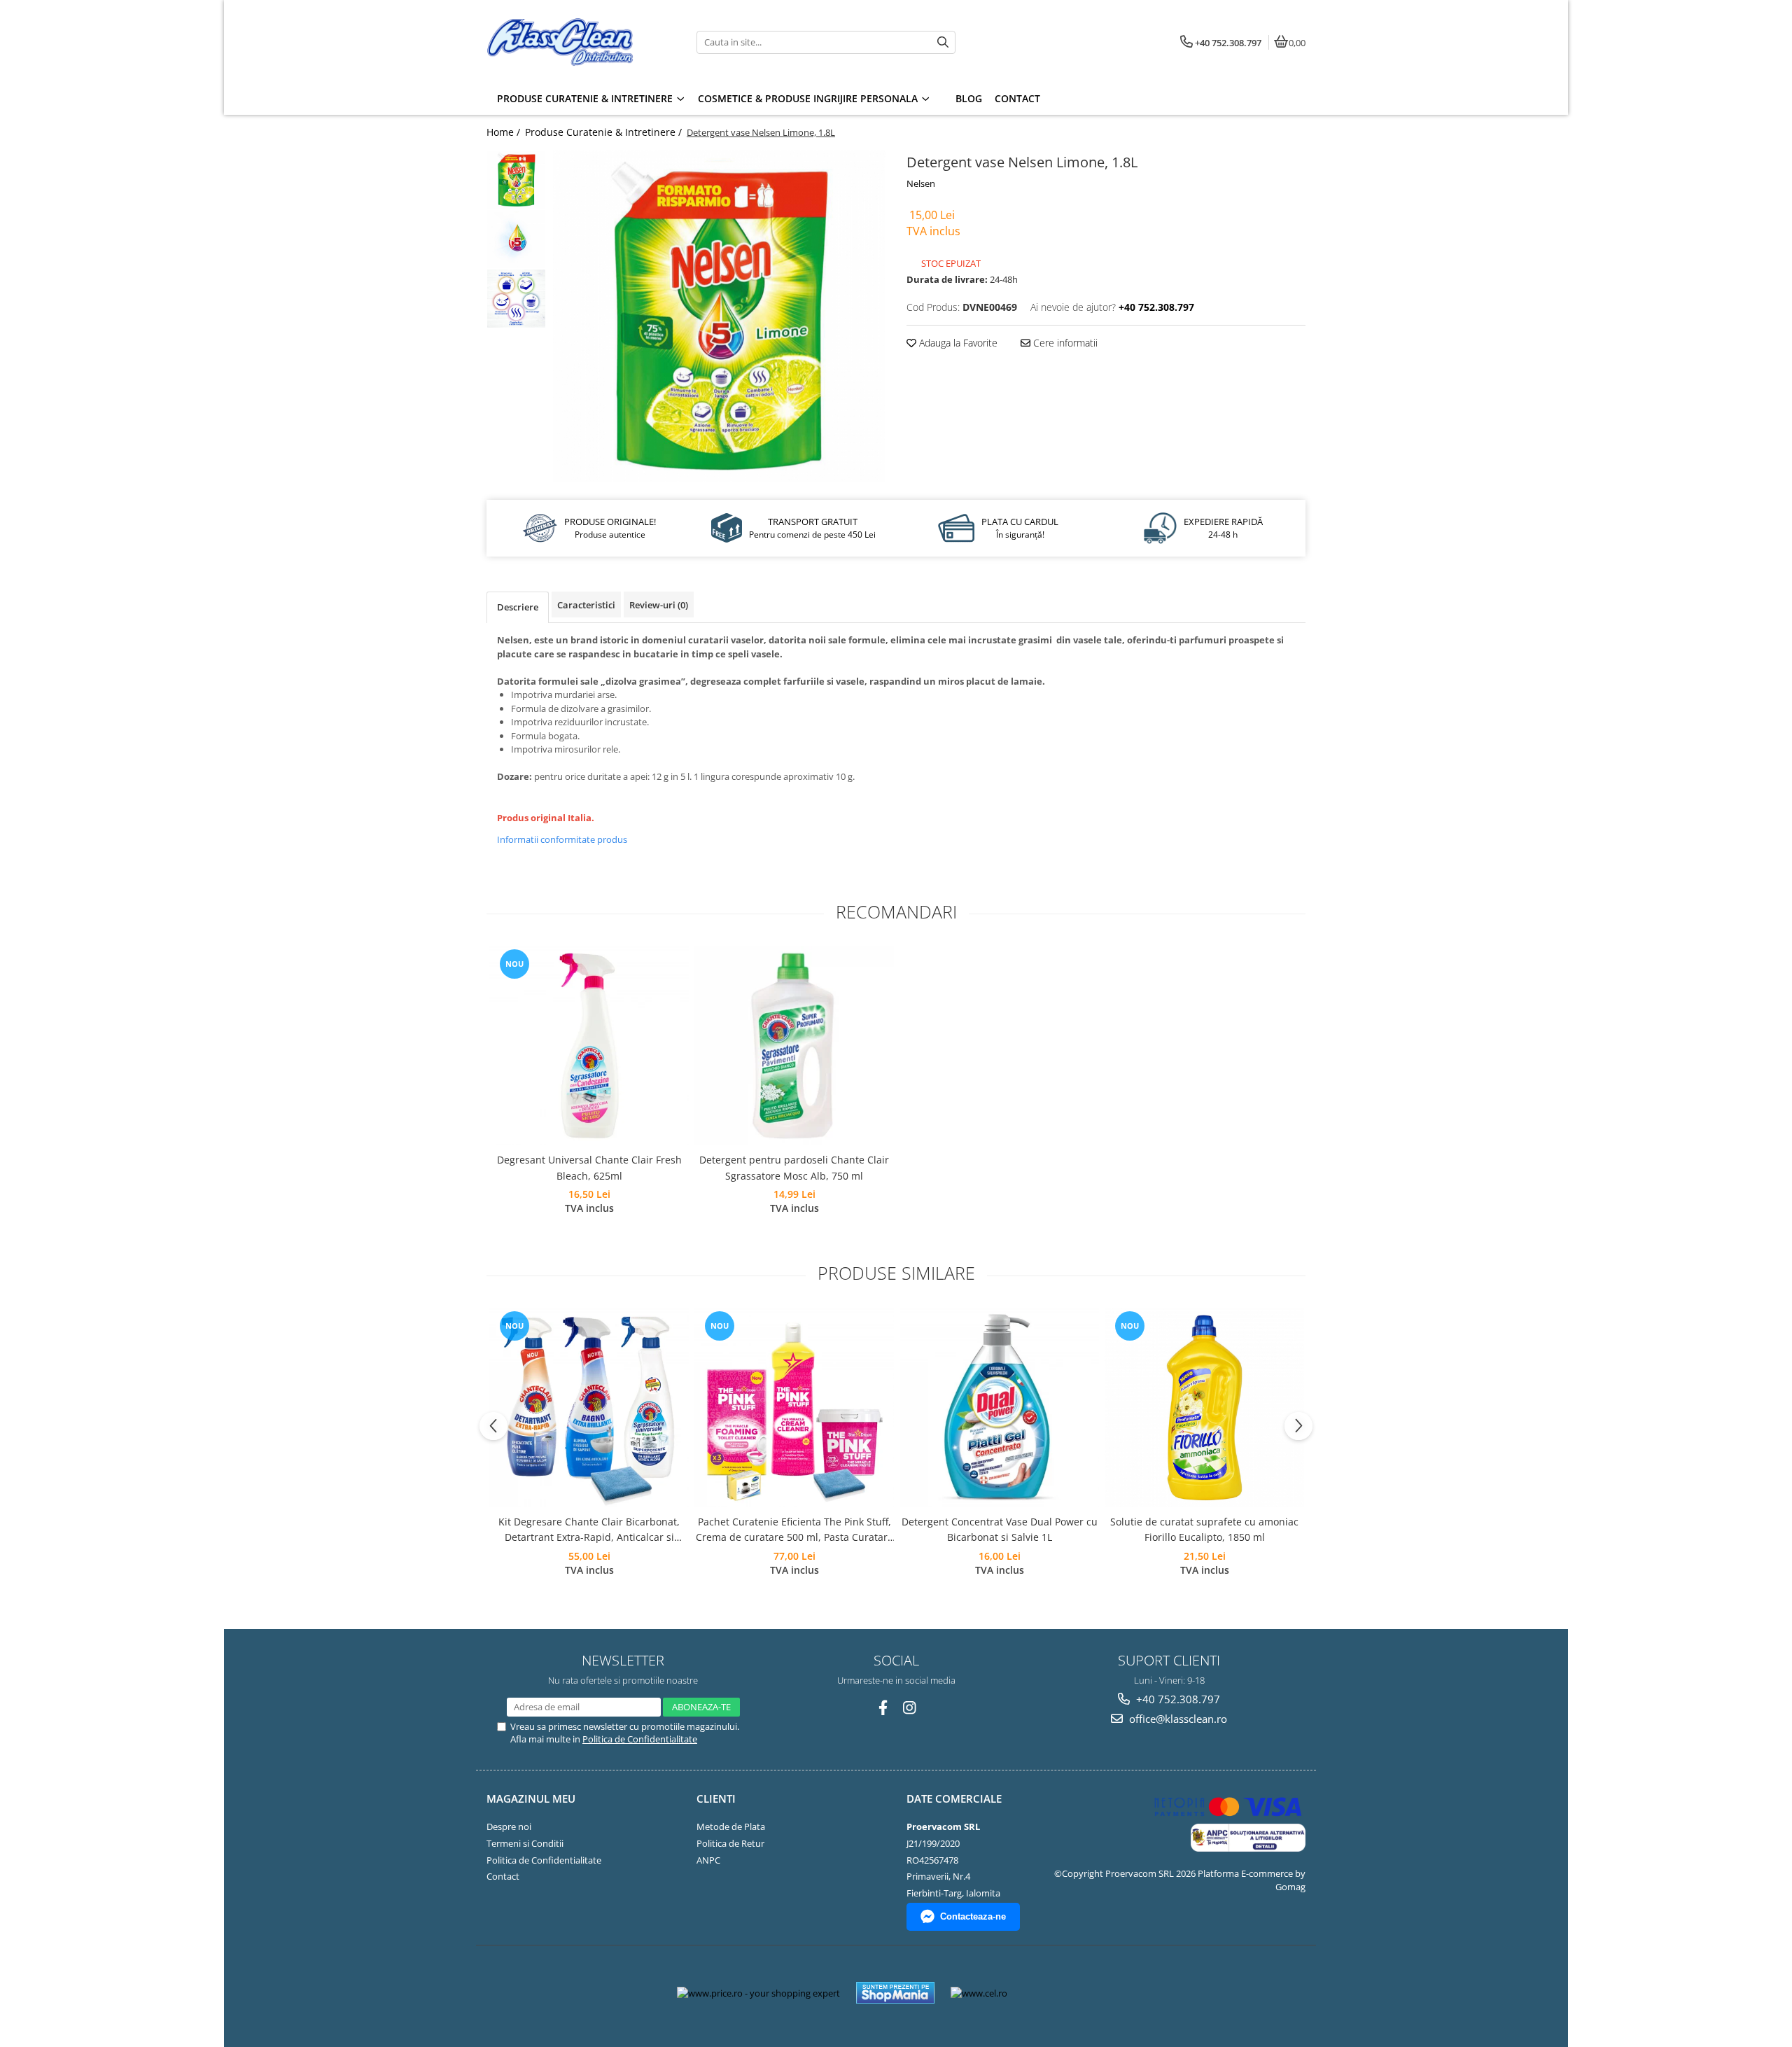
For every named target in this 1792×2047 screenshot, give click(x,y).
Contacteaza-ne (973, 1916)
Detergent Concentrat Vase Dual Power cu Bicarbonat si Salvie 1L (1000, 1529)
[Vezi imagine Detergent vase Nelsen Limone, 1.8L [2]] (516, 299)
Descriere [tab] (518, 607)
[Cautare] (943, 42)
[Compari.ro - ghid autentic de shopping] (1069, 1993)
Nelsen (921, 183)
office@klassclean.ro (1177, 1719)
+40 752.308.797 (1177, 1699)
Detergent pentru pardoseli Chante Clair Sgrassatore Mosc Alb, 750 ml (794, 1167)
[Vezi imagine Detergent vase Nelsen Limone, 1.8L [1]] (516, 239)
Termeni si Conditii (525, 1843)
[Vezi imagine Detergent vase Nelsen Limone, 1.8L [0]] (516, 180)
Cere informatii (1064, 343)
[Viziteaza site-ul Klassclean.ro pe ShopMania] (895, 1993)
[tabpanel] (719, 316)
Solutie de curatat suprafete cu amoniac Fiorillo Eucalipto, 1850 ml (1204, 1529)
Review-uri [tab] (659, 605)
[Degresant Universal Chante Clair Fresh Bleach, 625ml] (589, 1046)
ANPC (708, 1860)
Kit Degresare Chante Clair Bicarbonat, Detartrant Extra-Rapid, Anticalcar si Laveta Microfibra (589, 1530)
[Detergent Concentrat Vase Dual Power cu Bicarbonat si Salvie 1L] (999, 1407)
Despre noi (509, 1826)
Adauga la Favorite (957, 343)
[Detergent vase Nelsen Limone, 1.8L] (719, 316)
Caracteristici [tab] (586, 605)
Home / (505, 132)
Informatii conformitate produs (562, 839)
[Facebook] (883, 1708)
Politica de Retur (730, 1843)
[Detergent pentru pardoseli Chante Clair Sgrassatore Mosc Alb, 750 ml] (794, 1046)
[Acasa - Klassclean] (574, 42)
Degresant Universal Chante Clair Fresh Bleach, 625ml (589, 1167)
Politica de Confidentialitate (640, 1739)
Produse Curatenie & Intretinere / (605, 132)
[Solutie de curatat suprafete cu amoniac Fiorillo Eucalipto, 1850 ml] (1204, 1407)
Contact (503, 1876)
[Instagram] (910, 1708)
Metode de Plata (731, 1826)
